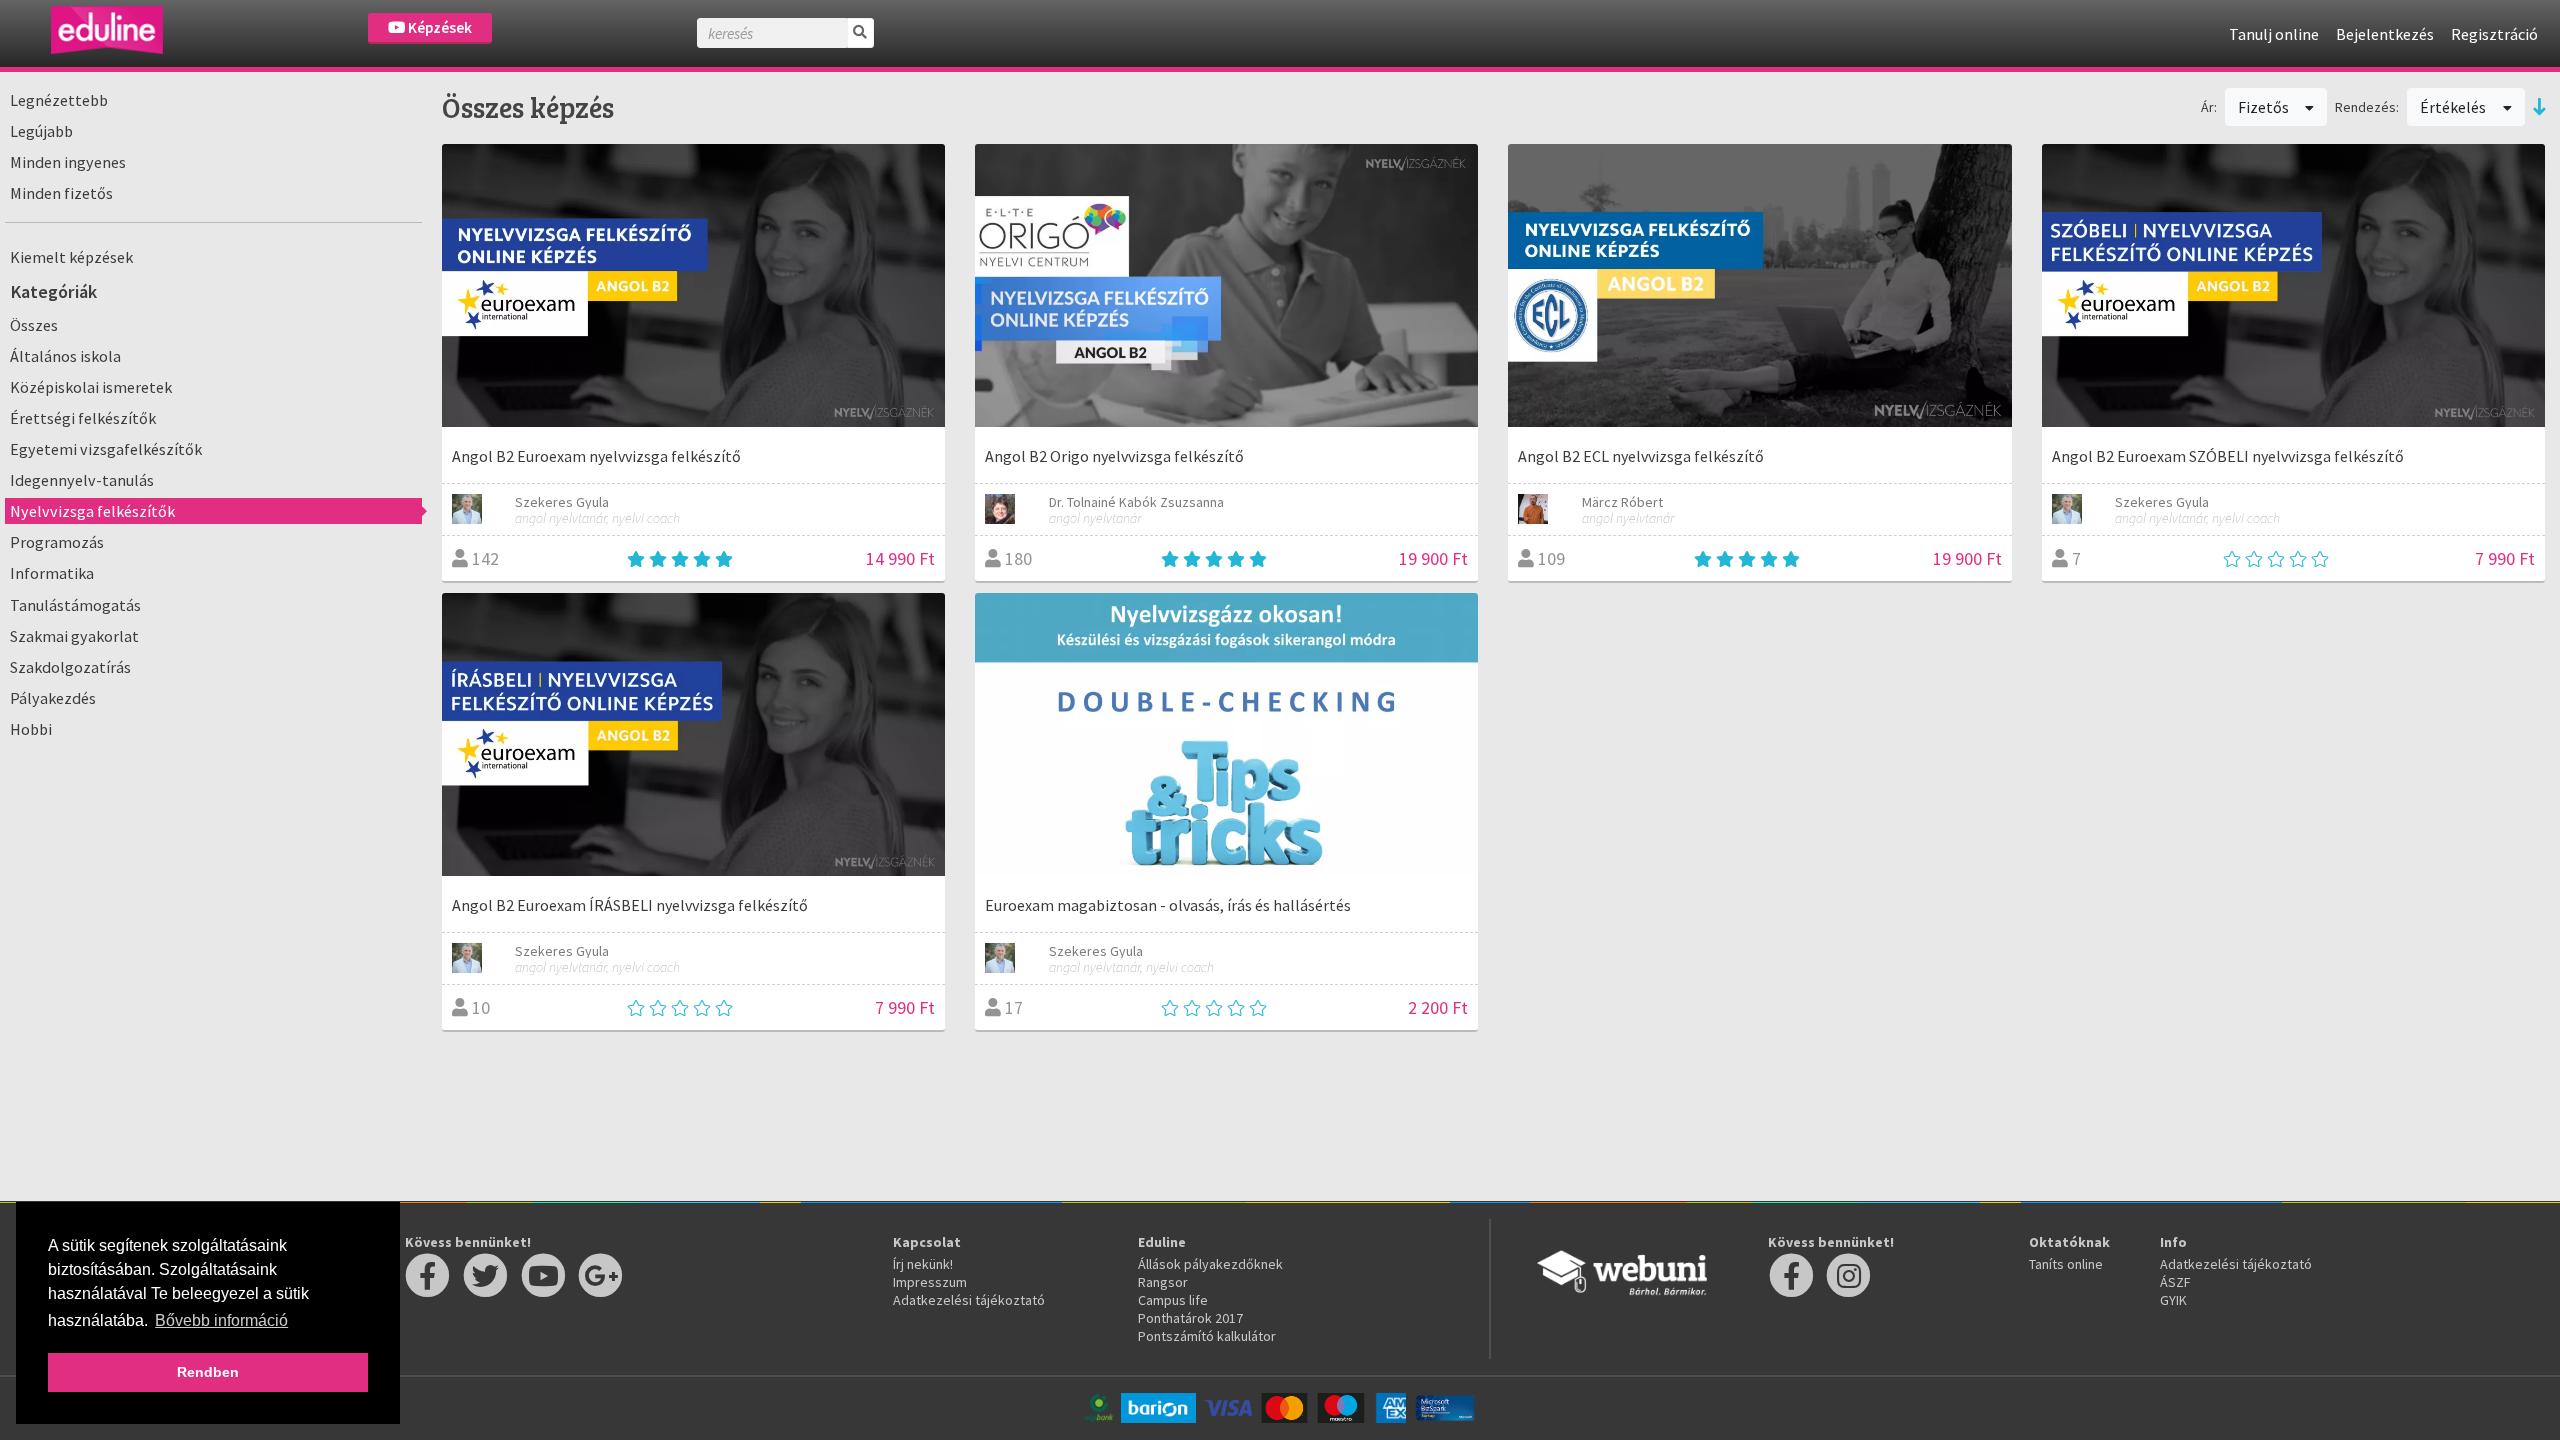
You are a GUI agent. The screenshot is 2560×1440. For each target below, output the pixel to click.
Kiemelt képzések (71, 257)
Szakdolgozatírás (70, 667)
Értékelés (2454, 107)
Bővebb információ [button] (221, 1320)
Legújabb (41, 131)
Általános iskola (65, 356)
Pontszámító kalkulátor (1207, 1336)
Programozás (57, 542)
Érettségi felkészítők (83, 418)
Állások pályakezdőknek (1210, 1264)
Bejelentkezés (2385, 34)
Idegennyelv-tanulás (82, 480)
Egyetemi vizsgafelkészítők (106, 449)
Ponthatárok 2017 (1190, 1318)
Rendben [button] (208, 1372)
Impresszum (930, 1282)
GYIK (2173, 1300)
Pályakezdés (53, 698)
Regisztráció (2494, 34)
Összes (34, 325)
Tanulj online (2274, 34)
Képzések (438, 27)
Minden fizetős (61, 193)
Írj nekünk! (923, 1264)
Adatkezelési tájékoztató (969, 1300)
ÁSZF (2175, 1282)
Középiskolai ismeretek (91, 387)
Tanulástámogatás (75, 605)
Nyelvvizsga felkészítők (92, 511)
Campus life (1173, 1300)
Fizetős (2265, 107)
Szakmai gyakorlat (74, 636)
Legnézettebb (59, 100)
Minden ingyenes (68, 162)
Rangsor (1163, 1282)
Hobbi (31, 729)
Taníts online (2066, 1264)
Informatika (52, 573)
